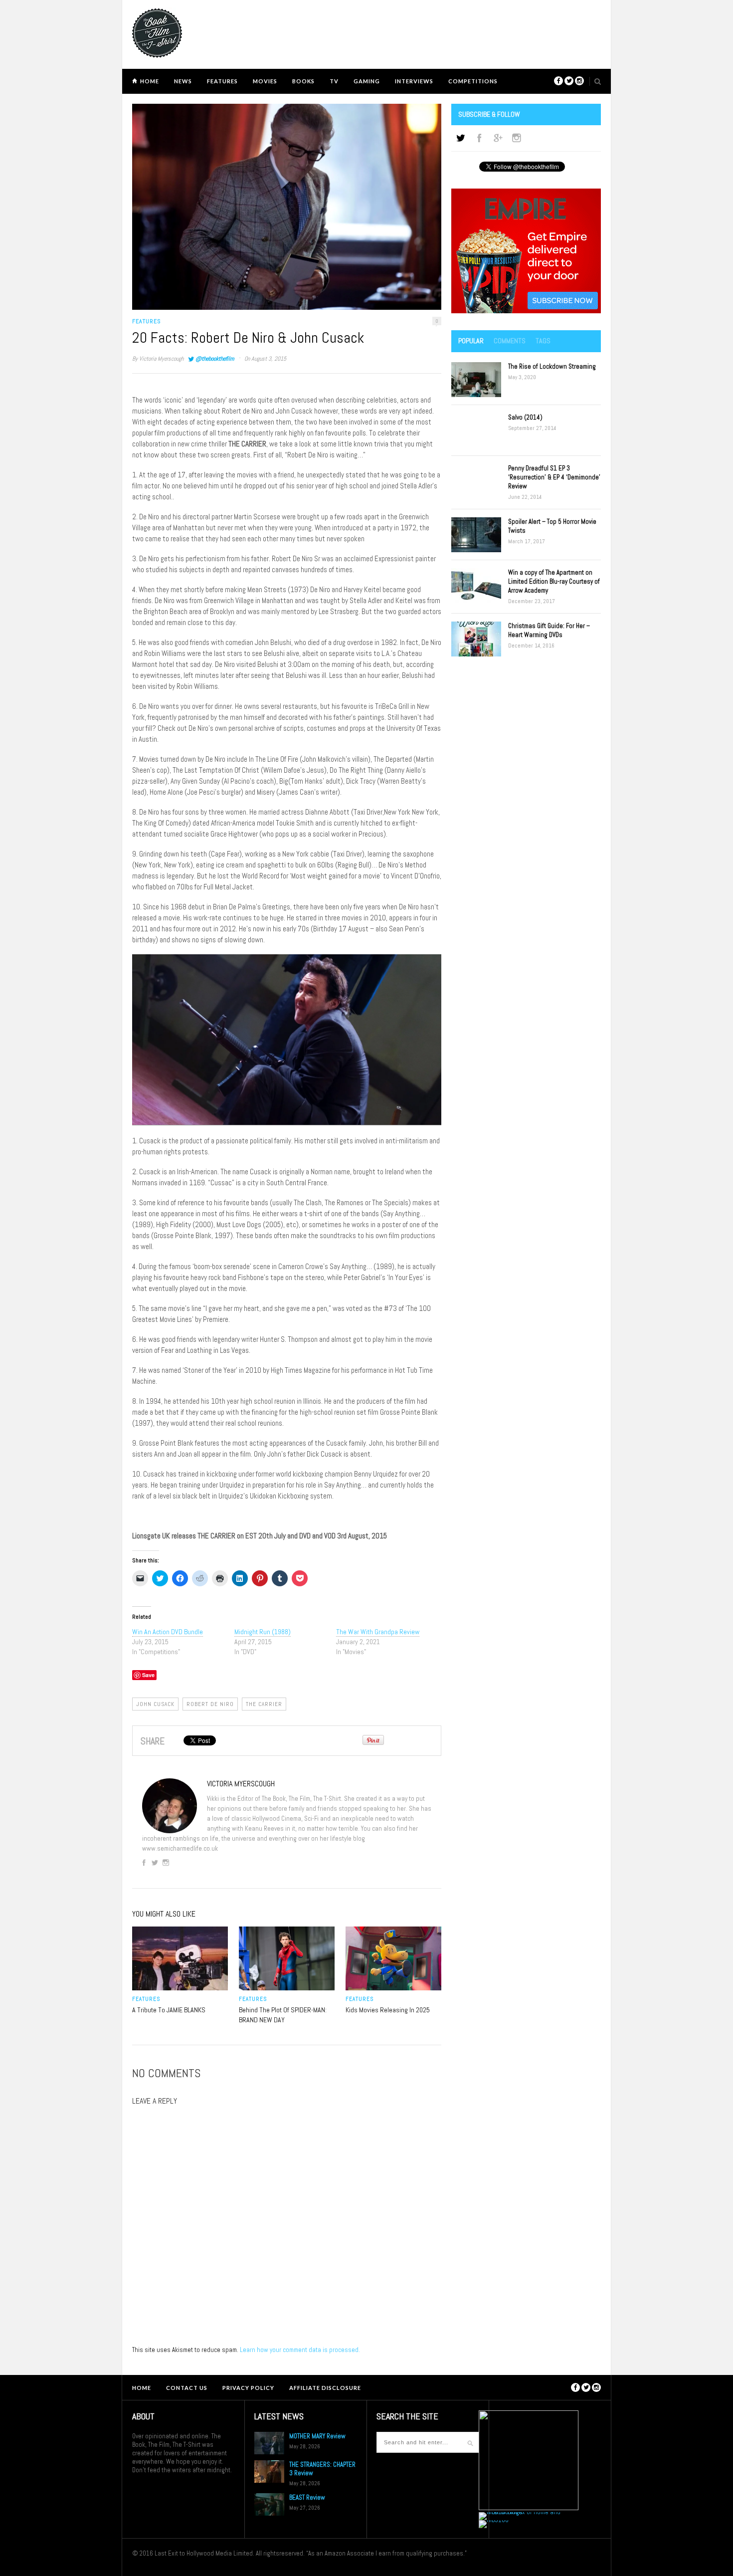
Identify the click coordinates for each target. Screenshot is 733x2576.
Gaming (367, 81)
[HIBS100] (494, 2520)
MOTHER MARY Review (317, 2436)
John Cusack (155, 1704)
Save (148, 1675)
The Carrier (264, 1704)
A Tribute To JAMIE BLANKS (169, 2010)
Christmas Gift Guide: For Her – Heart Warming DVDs (549, 630)
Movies (265, 81)
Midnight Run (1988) (263, 1632)
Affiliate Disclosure (325, 2388)
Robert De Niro (210, 1704)
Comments (510, 341)
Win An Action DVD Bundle (168, 1632)
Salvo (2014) (525, 417)
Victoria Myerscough (161, 359)
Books (303, 81)
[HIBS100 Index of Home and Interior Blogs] (520, 2512)
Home (150, 81)
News (183, 81)
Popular (471, 341)
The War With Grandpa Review (378, 1632)
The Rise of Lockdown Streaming (552, 366)
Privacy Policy (248, 2388)
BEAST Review (307, 2497)
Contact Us (187, 2388)
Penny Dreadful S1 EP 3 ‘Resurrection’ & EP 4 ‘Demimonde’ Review (554, 477)
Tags (543, 341)
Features (222, 81)
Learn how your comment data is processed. (300, 2350)
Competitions (473, 81)
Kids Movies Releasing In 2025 (388, 2010)
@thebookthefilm (215, 359)
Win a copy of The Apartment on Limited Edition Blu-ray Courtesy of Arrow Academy (554, 581)
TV (334, 81)
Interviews (414, 81)
